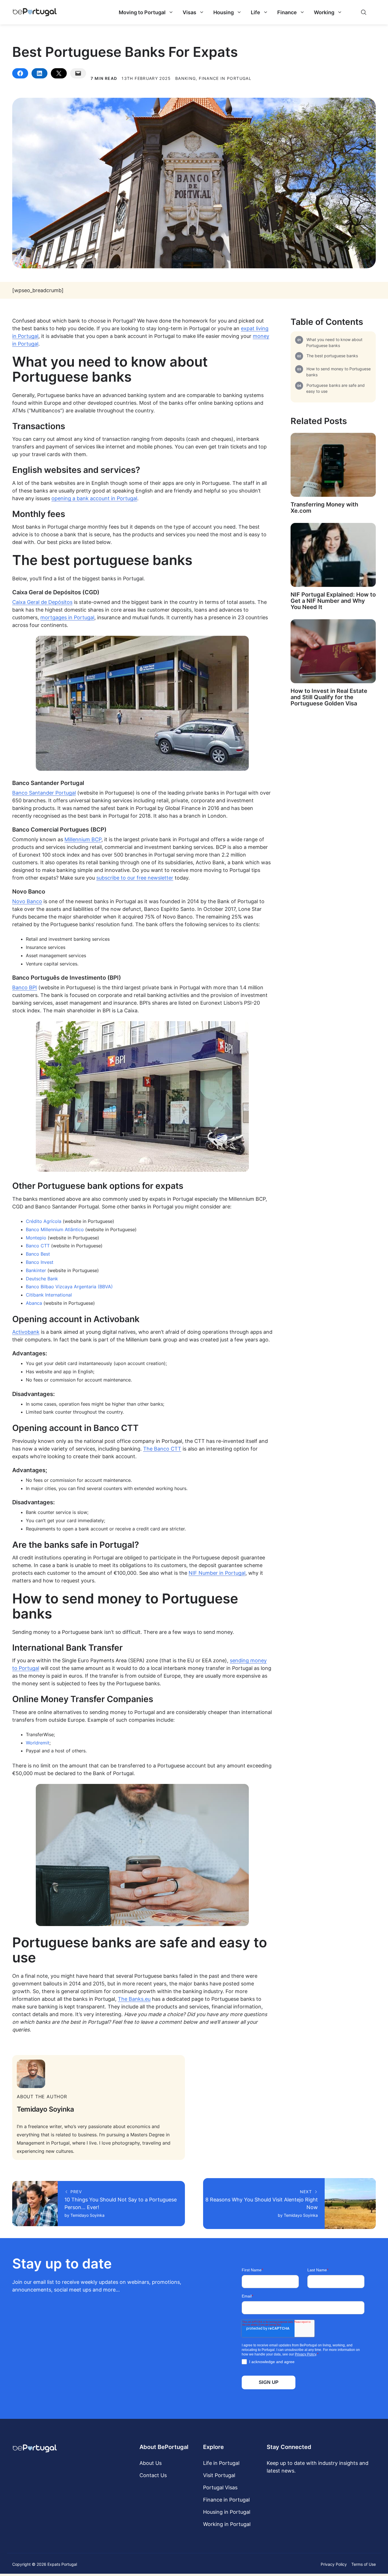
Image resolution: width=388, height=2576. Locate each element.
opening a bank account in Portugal (94, 498)
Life (255, 12)
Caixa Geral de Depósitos (42, 602)
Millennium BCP (83, 839)
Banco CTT (38, 1246)
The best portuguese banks (332, 356)
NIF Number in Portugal (217, 1573)
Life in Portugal (221, 2463)
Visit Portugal (219, 2475)
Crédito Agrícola (44, 1221)
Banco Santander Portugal (44, 793)
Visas (189, 12)
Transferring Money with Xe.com (324, 508)
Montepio (36, 1238)
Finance (287, 12)
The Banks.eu (134, 1999)
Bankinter (36, 1270)
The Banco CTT (162, 1449)
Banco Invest (40, 1262)
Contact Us (153, 2475)
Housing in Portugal (227, 2512)
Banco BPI (25, 987)
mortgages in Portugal (67, 617)
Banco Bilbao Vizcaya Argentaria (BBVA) (69, 1287)
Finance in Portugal (226, 2500)
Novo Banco (27, 901)
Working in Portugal (227, 2524)
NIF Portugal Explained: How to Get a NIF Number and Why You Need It (333, 601)
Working (324, 12)
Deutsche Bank (42, 1279)
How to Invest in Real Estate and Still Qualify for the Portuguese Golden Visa (329, 697)
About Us (151, 2463)
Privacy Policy (334, 2564)
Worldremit (38, 1743)
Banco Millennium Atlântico (55, 1229)
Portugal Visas (220, 2487)
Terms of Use (364, 2564)
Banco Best (38, 1254)
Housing (224, 12)
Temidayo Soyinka (45, 2109)
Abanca (34, 1303)
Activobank (26, 1332)
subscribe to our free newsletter (135, 878)
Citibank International (49, 1295)
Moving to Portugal (142, 12)
